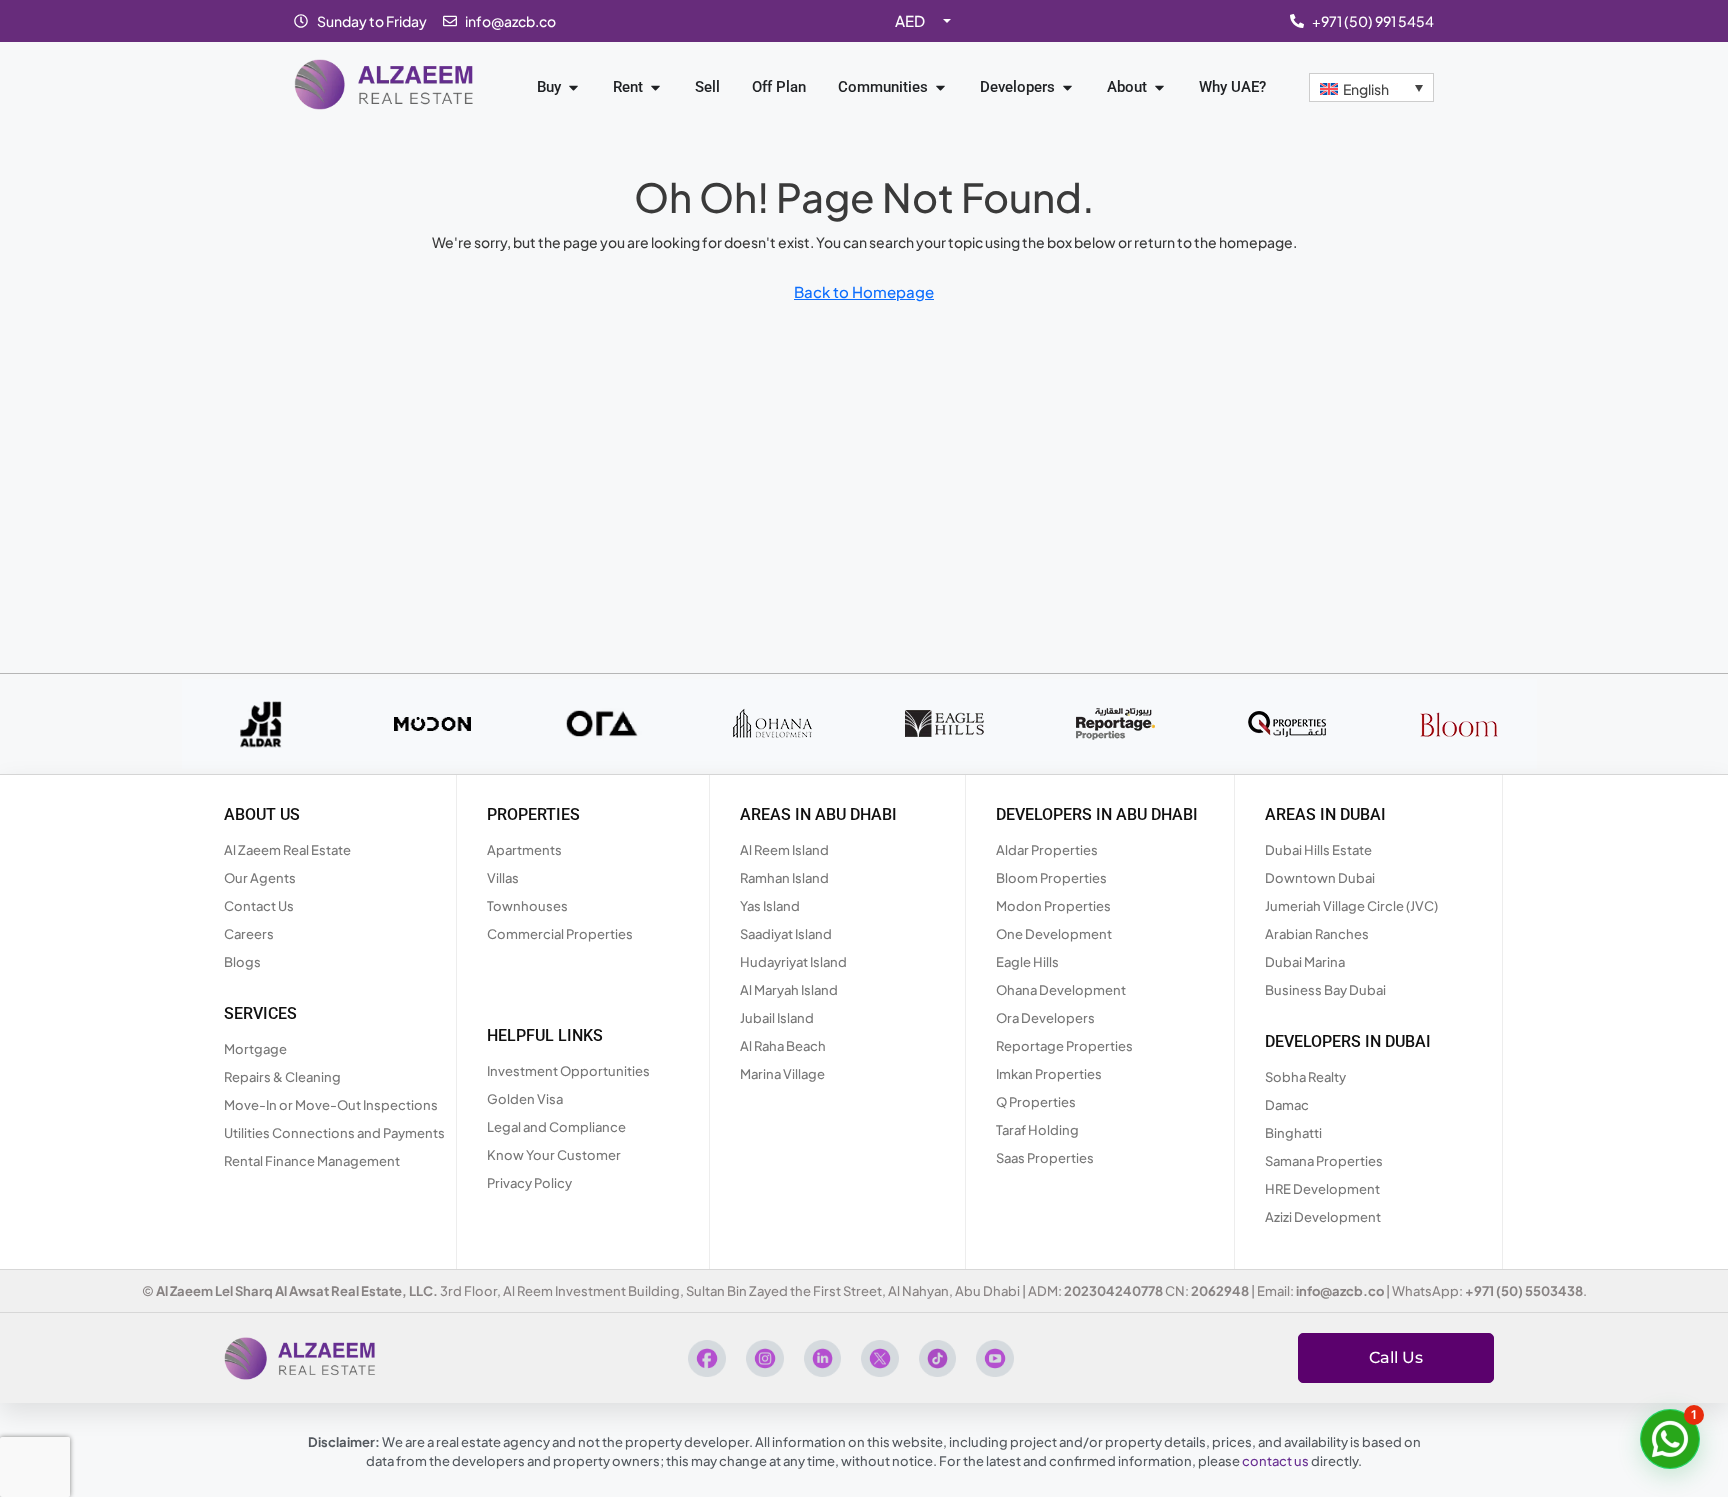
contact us (1275, 1461)
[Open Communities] (940, 87)
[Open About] (1159, 87)
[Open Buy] (573, 87)
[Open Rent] (655, 87)
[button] (1670, 1439)
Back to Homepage (864, 291)
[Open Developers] (1067, 87)
